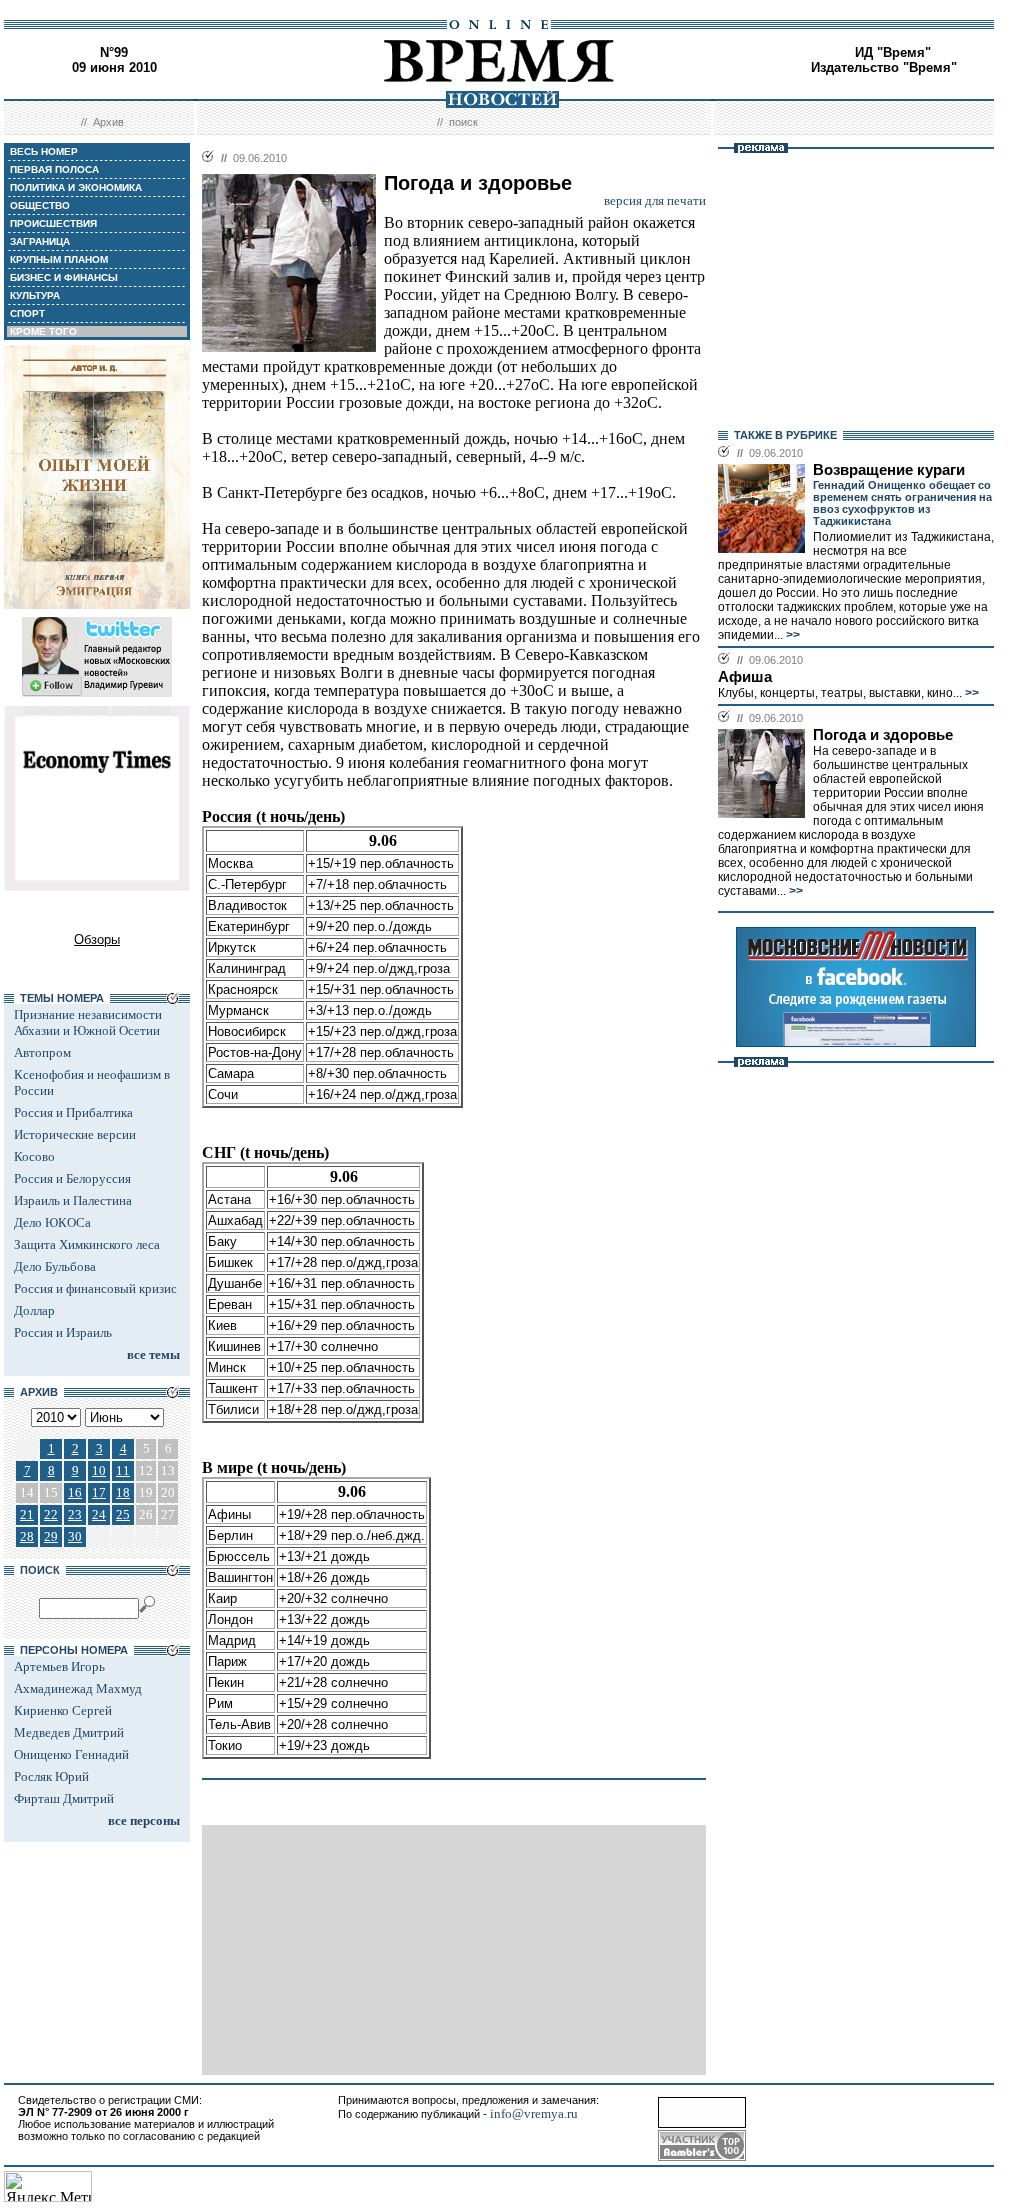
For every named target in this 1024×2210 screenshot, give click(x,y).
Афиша (745, 677)
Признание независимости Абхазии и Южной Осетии (88, 1022)
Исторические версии (75, 1134)
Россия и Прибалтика (73, 1112)
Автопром (42, 1052)
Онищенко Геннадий (71, 1754)
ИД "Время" (893, 52)
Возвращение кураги (889, 470)
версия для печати (655, 200)
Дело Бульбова (55, 1266)
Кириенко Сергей (63, 1710)
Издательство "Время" (884, 67)
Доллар (34, 1310)
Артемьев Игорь (59, 1666)
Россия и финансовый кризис (95, 1288)
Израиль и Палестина (73, 1200)
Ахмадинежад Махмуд (78, 1688)
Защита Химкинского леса (87, 1244)
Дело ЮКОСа (52, 1222)
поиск (463, 122)
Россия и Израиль (63, 1332)
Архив (108, 122)
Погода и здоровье (883, 735)
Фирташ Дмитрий (64, 1798)
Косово (34, 1156)
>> (791, 635)
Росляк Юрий (51, 1776)
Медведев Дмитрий (69, 1732)
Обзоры (97, 939)
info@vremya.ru (534, 2113)
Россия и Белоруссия (72, 1178)
